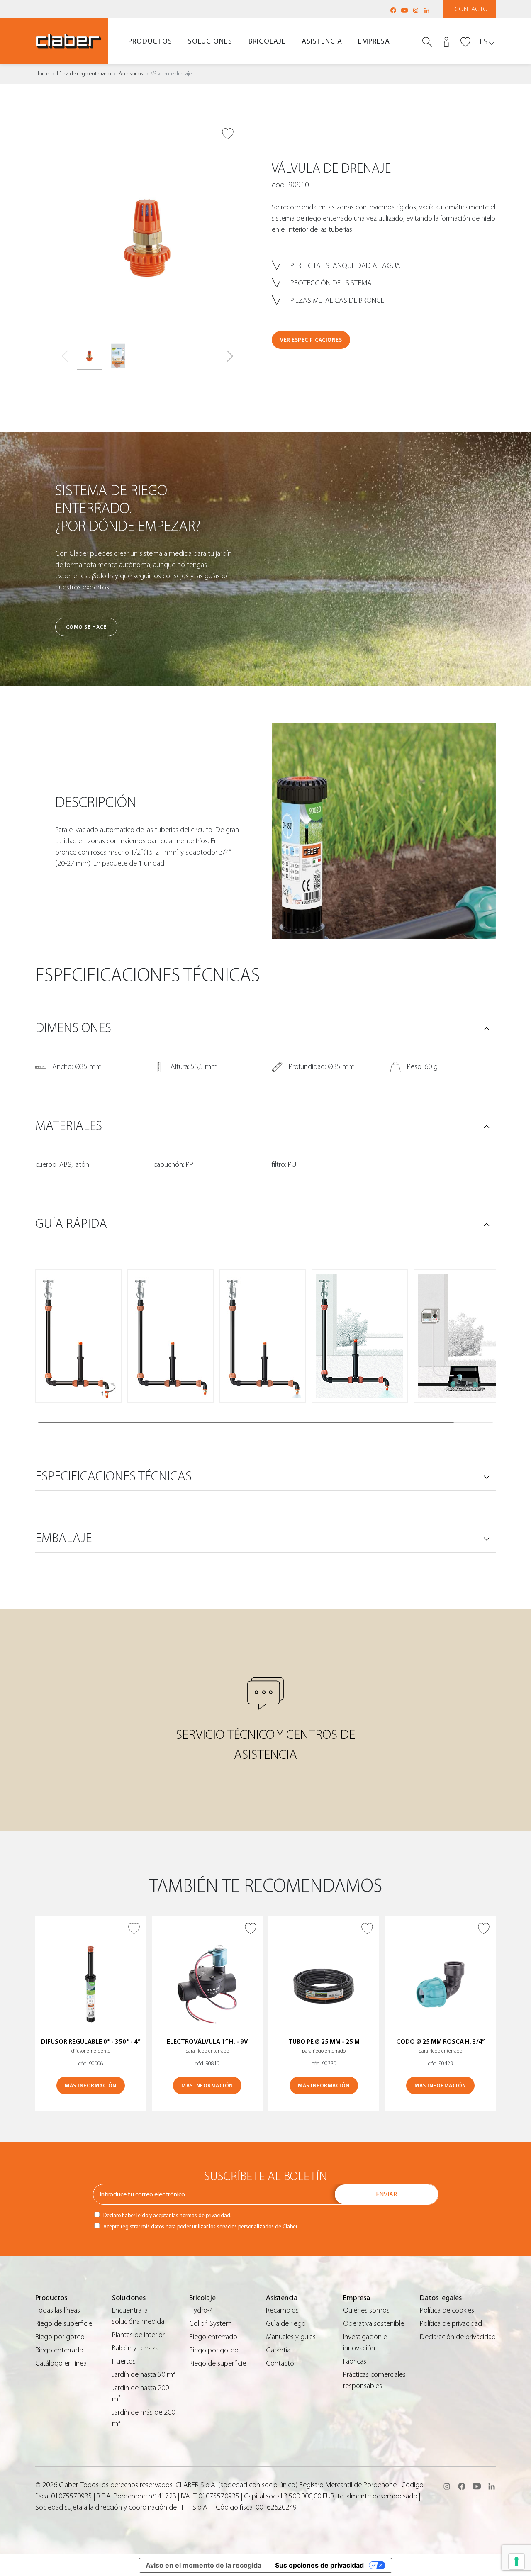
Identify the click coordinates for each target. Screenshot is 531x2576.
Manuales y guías (291, 2337)
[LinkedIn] (427, 10)
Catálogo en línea (61, 2363)
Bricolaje (267, 41)
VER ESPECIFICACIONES (311, 340)
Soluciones (210, 41)
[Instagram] (416, 10)
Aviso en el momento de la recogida (203, 2565)
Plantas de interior (138, 2335)
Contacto (471, 9)
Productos (150, 41)
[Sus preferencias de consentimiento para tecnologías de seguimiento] (516, 2561)
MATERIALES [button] (69, 1126)
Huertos (124, 2361)
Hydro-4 (201, 2310)
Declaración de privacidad (458, 2337)
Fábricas (355, 2361)
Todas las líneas (58, 2310)
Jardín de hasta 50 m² (144, 2375)
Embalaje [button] (63, 1538)
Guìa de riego (286, 2324)
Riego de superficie (64, 2324)
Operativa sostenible (374, 2324)
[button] (230, 356)
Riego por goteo (60, 2337)
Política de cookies (447, 2310)
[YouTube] (404, 10)
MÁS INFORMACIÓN (91, 2085)
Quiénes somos (366, 2310)
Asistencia (322, 41)
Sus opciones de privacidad (319, 2565)
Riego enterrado (59, 2350)
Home (42, 74)
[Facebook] (393, 10)
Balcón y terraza (135, 2348)
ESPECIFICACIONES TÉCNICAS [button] (113, 1476)
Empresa (374, 41)
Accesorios (131, 74)
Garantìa (278, 2350)
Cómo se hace (86, 627)
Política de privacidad (451, 2324)
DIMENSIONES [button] (73, 1028)
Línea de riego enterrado (84, 74)
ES (484, 42)
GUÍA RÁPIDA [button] (71, 1224)
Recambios (282, 2310)
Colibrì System (211, 2324)
